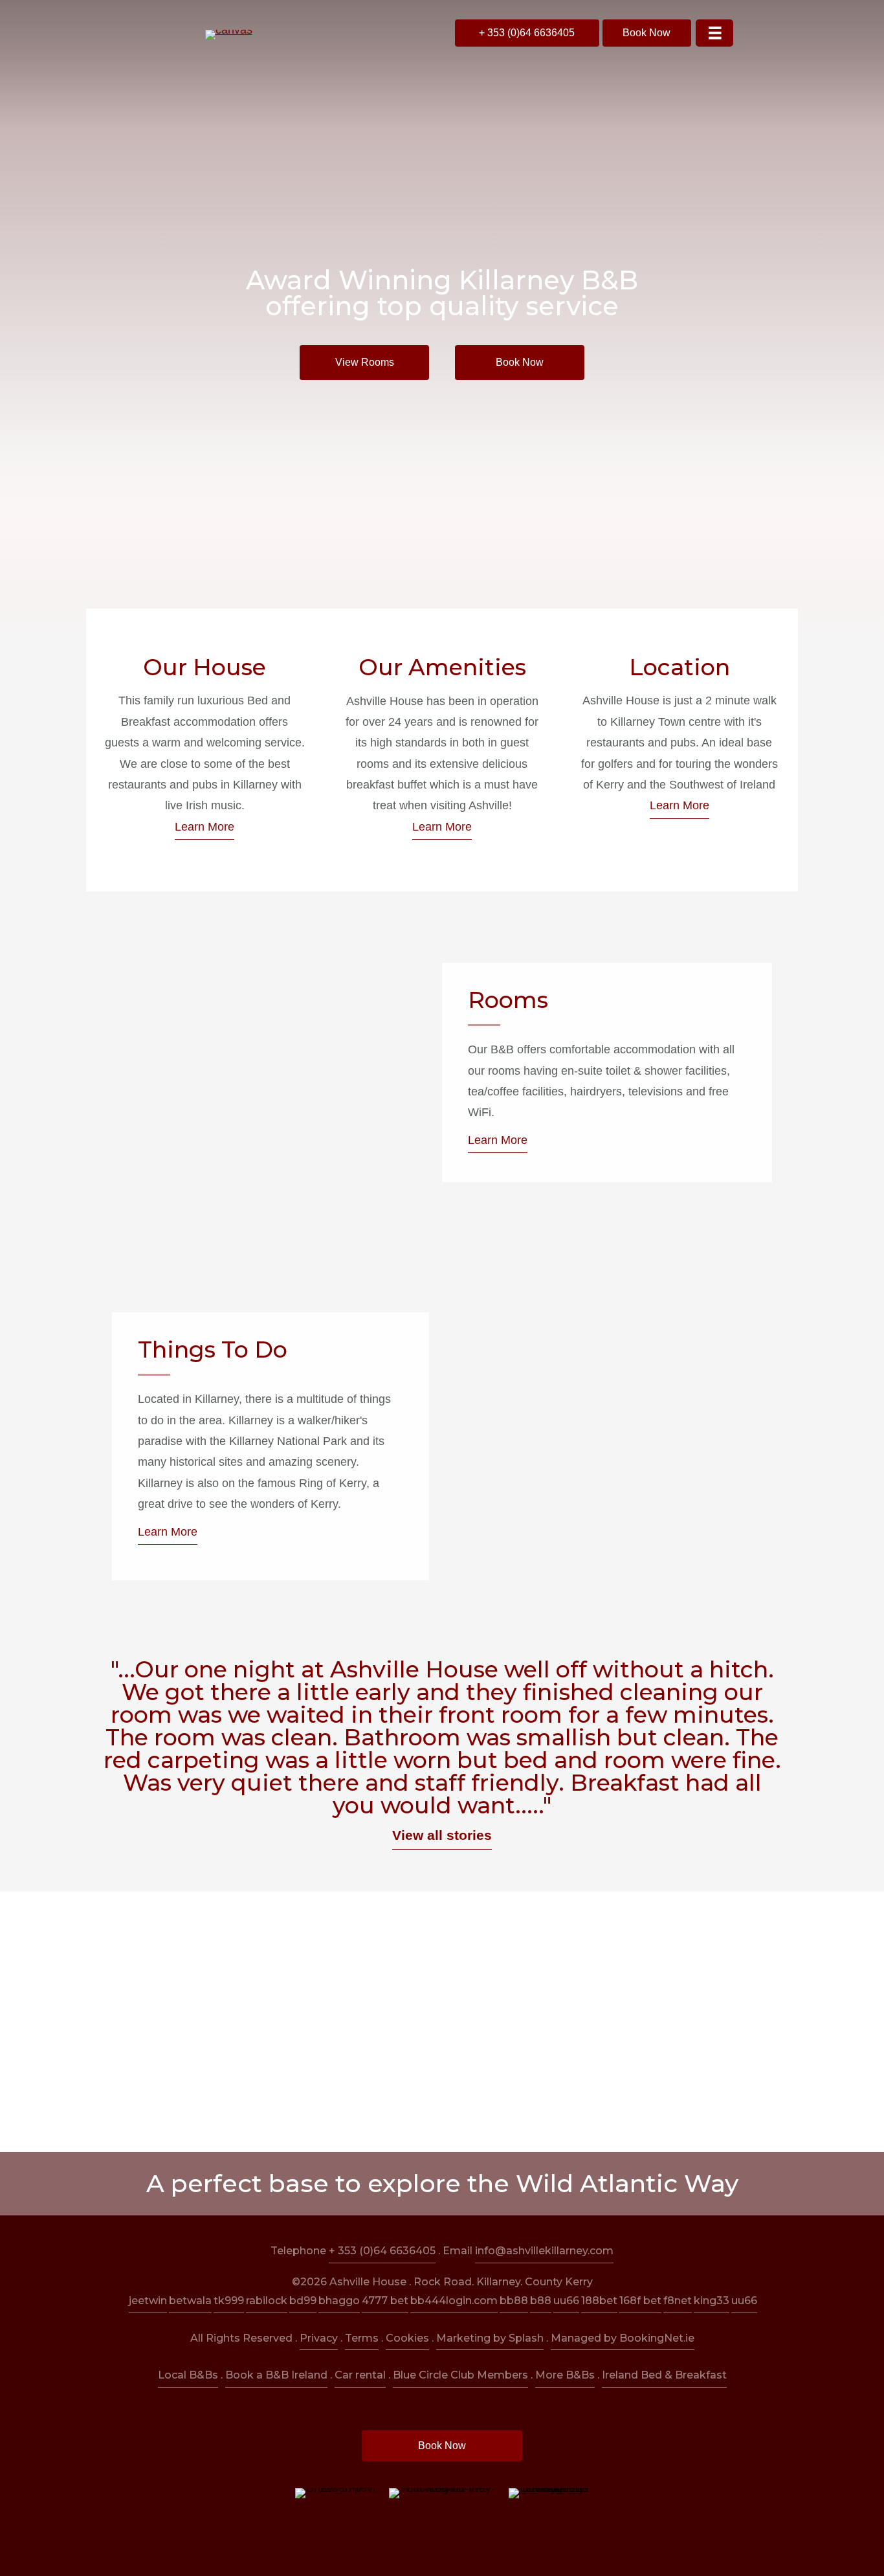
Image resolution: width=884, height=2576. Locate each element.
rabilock (267, 2301)
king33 (712, 2301)
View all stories (442, 1835)
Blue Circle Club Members (460, 2375)
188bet (599, 2301)
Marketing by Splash (490, 2338)
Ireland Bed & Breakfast (664, 2375)
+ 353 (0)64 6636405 (382, 2251)
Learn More (204, 827)
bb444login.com (454, 2301)
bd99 (303, 2301)
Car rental (360, 2375)
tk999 (229, 2301)
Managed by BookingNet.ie (623, 2338)
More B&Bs (565, 2375)
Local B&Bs (188, 2375)
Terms (362, 2338)
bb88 (514, 2301)
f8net (678, 2301)
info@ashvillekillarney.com (544, 2251)
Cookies (407, 2338)
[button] (527, 33)
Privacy (319, 2338)
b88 (541, 2301)
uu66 (566, 2301)
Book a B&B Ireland (276, 2375)
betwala (190, 2301)
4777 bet (385, 2301)
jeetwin (148, 2301)
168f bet (640, 2301)
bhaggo (339, 2301)
